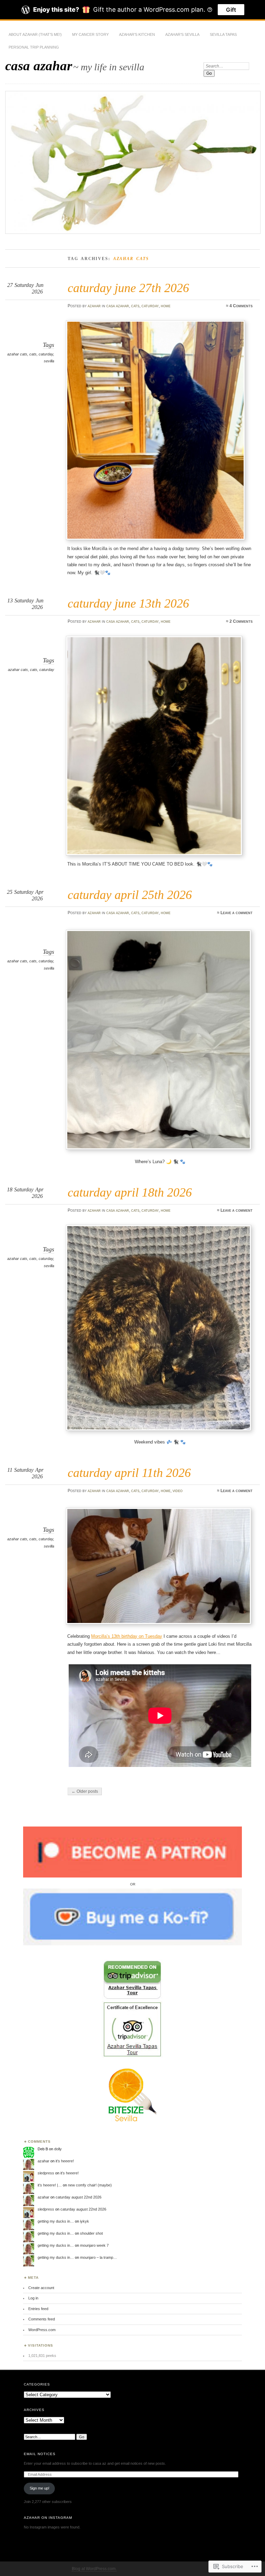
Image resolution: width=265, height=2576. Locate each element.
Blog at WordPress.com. (94, 2569)
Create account (41, 2288)
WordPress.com (42, 2330)
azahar (94, 306)
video (178, 1491)
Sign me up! (40, 2488)
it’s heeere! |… (50, 2185)
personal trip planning (34, 47)
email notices (40, 2454)
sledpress (46, 2173)
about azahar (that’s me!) (35, 34)
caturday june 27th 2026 (128, 288)
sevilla (49, 361)
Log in (33, 2298)
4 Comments (241, 306)
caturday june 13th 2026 (128, 603)
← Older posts (85, 1791)
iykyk (85, 2221)
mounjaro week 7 (94, 2245)
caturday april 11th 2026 (129, 1473)
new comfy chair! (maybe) (90, 2185)
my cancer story (90, 34)
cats (135, 306)
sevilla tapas (223, 34)
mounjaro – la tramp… (99, 2257)
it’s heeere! (65, 2161)
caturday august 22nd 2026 (78, 2197)
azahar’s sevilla (182, 34)
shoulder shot (91, 2233)
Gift (231, 10)
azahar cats (17, 354)
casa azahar (39, 66)
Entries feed (38, 2309)
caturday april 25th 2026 (130, 895)
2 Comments (241, 621)
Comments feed (42, 2319)
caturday (150, 306)
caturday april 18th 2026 (130, 1192)
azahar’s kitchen (137, 34)
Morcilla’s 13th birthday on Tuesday (127, 1636)
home (166, 306)
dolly (58, 2149)
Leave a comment (237, 913)
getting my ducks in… (56, 2221)
